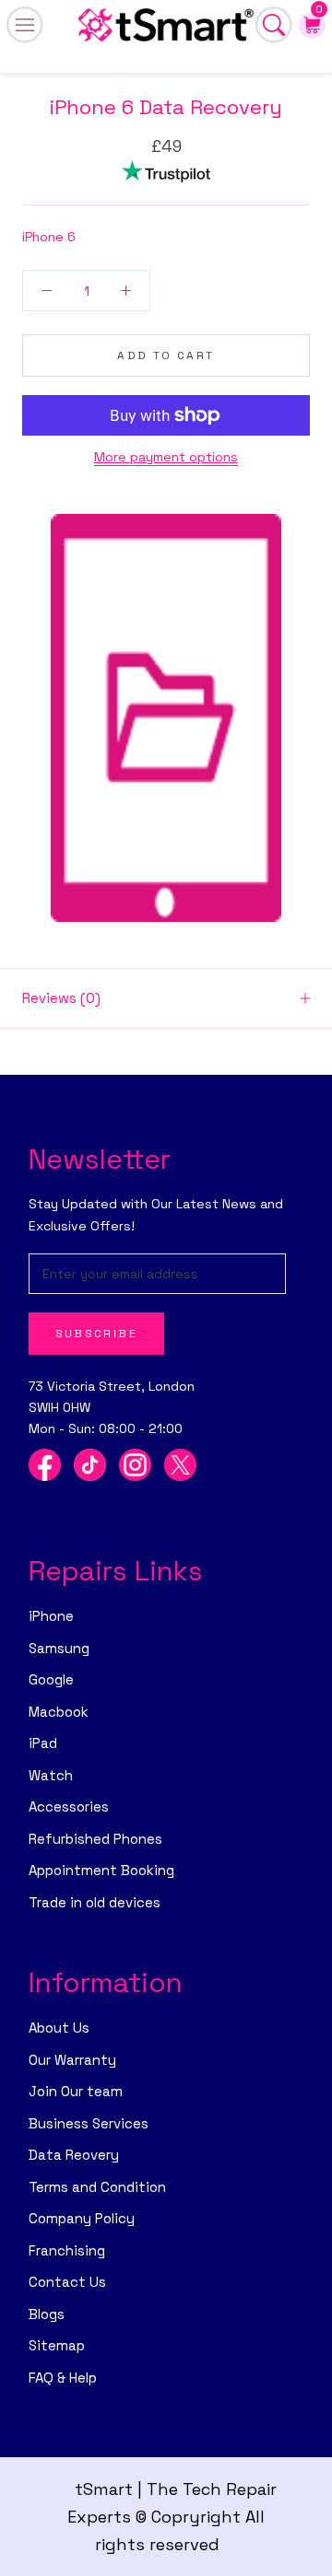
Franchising (67, 2250)
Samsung (59, 1648)
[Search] (274, 25)
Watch (51, 1775)
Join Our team (76, 2091)
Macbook (59, 1712)
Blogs (47, 2314)
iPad (43, 1743)
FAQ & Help (63, 2378)
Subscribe (97, 1334)
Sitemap (57, 2345)
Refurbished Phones (95, 1839)
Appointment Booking (101, 1870)
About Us (59, 2028)
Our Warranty (72, 2060)
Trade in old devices (95, 1902)
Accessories (69, 1807)
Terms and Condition (97, 2187)
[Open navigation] (25, 25)
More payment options (166, 457)
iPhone (51, 1616)
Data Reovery (74, 2155)
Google (51, 1679)
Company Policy (82, 2218)
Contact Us (67, 2282)
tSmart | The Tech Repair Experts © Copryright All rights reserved (172, 2516)
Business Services (89, 2123)
